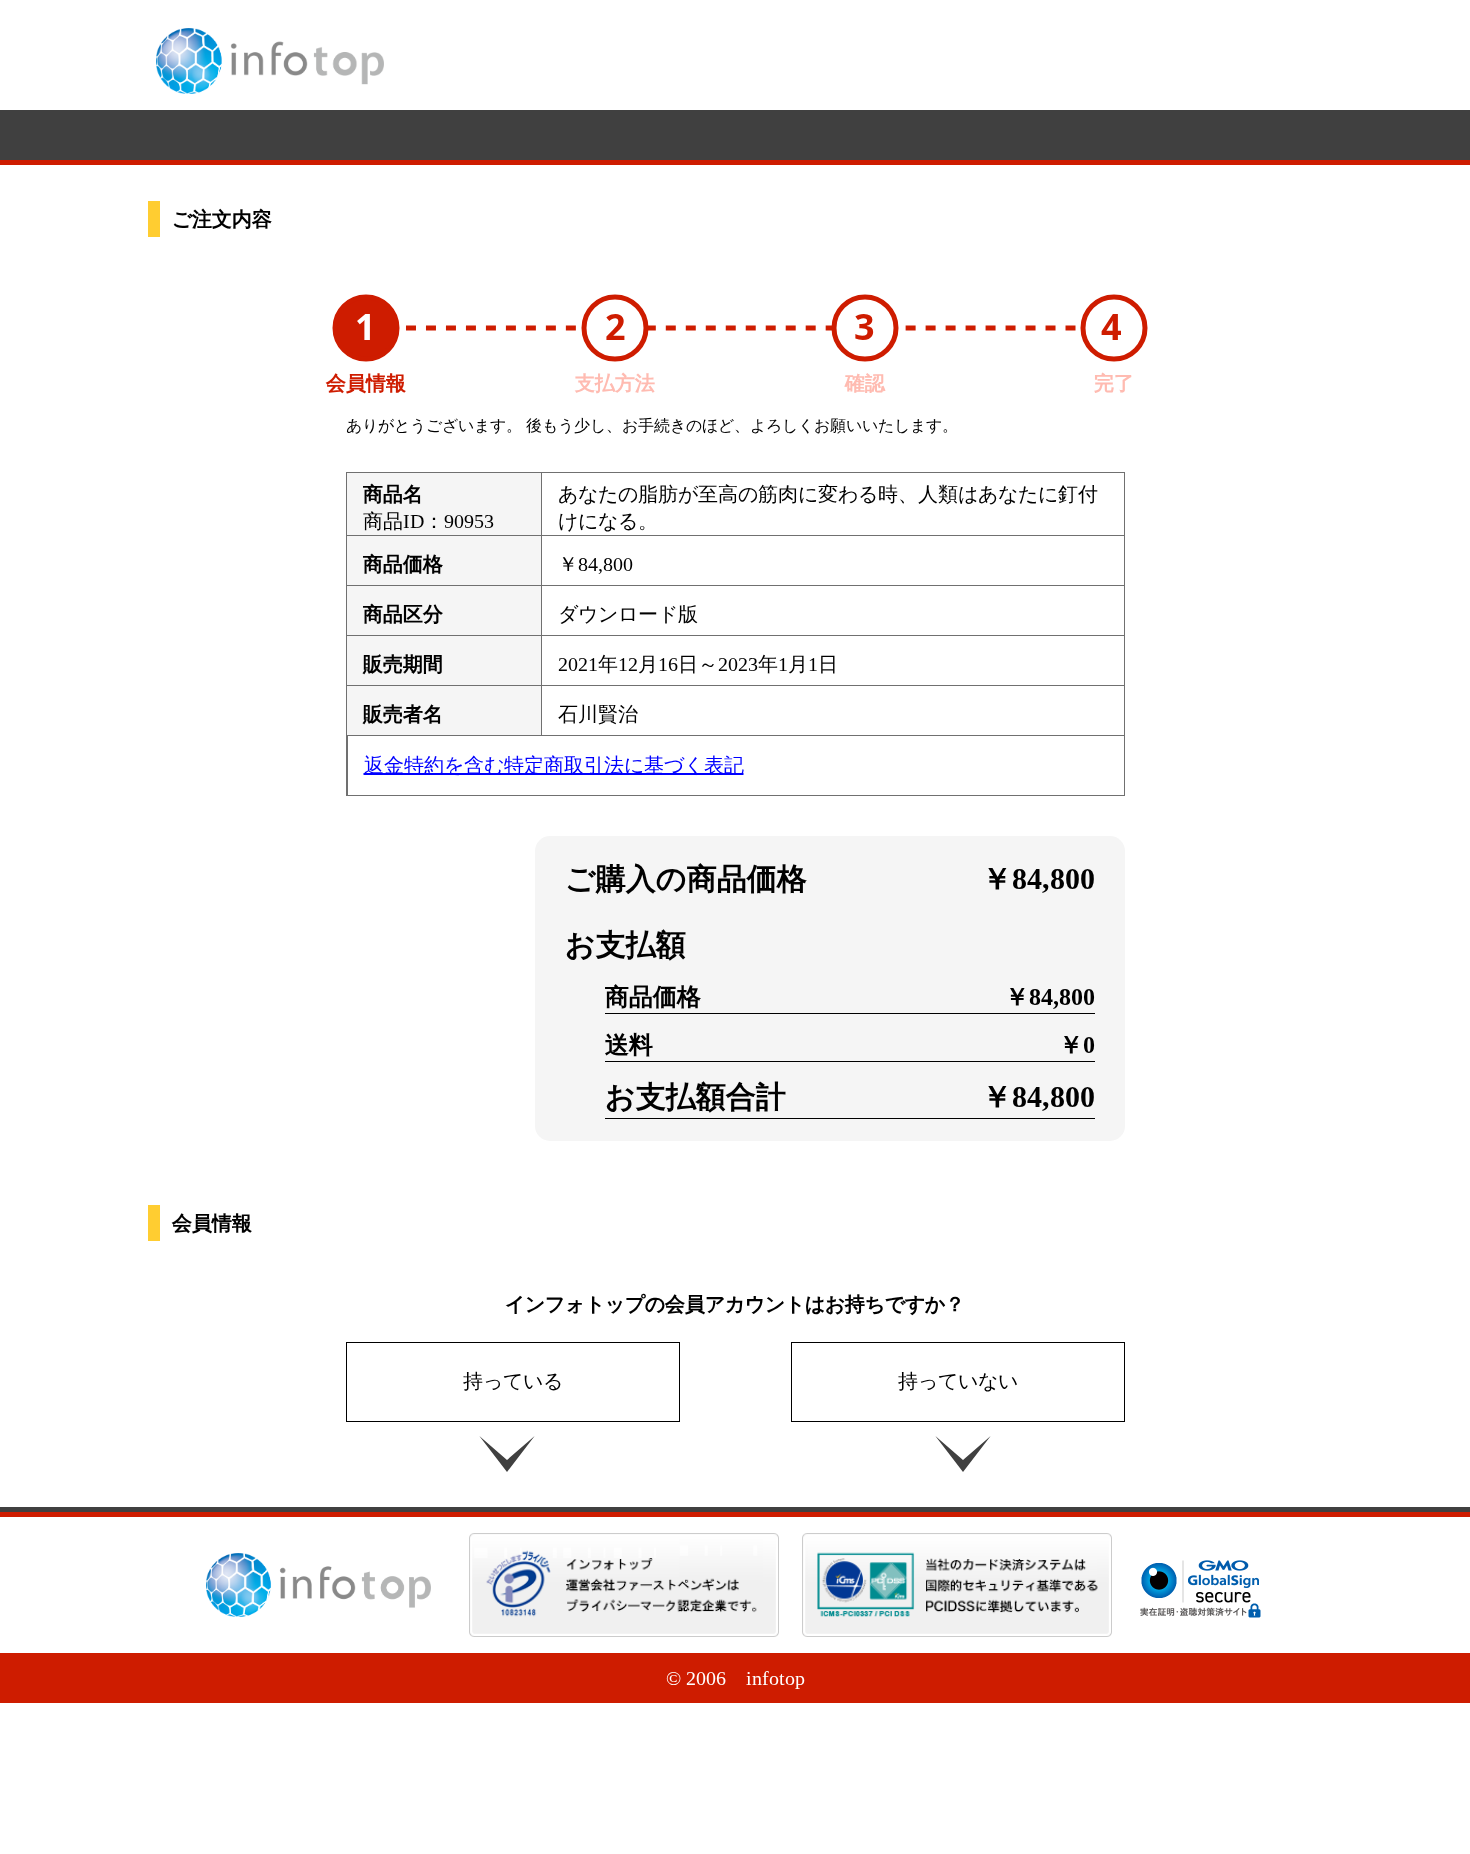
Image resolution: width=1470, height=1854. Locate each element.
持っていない (958, 1381)
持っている (513, 1381)
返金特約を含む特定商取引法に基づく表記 (554, 765)
